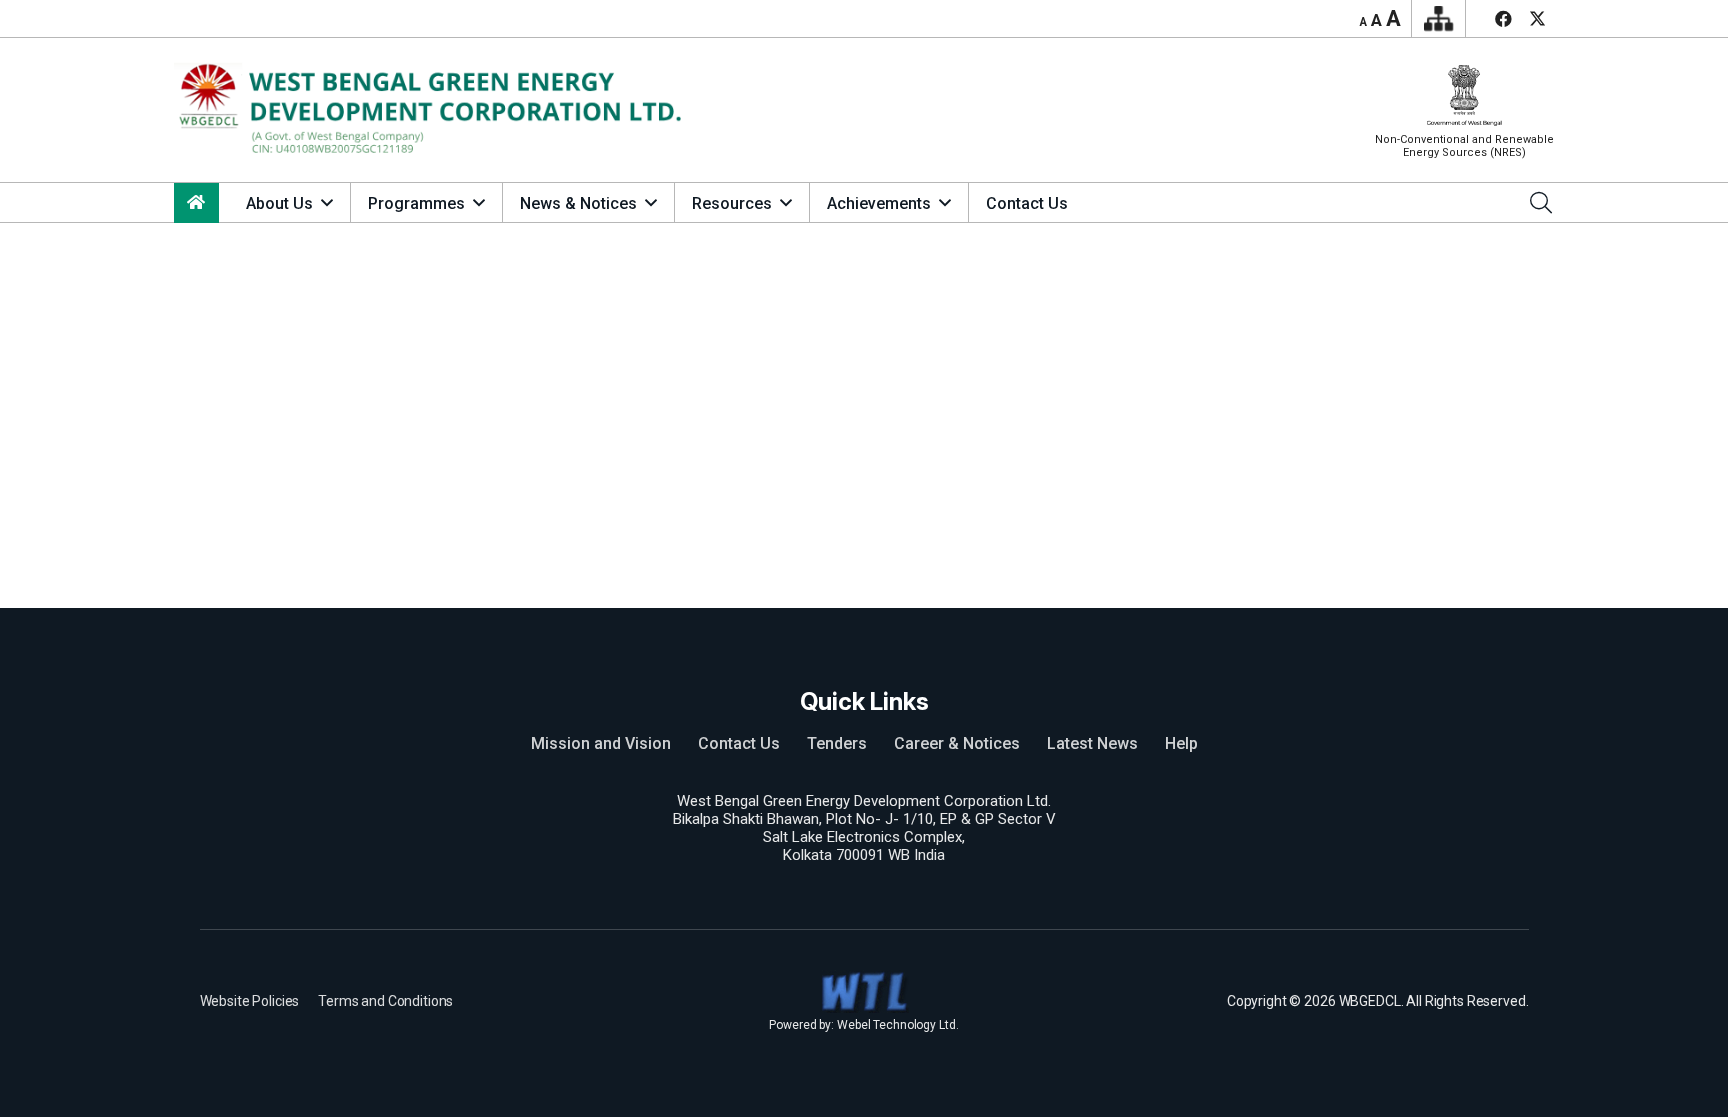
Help (1181, 743)
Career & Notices (957, 743)
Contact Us (739, 743)
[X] (1537, 19)
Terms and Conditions (385, 1001)
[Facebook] (1503, 19)
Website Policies (250, 1001)
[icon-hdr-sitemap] (1438, 19)
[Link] (436, 111)
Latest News (1092, 743)
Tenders (837, 743)
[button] (327, 202)
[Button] (196, 203)
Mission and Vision (601, 743)
